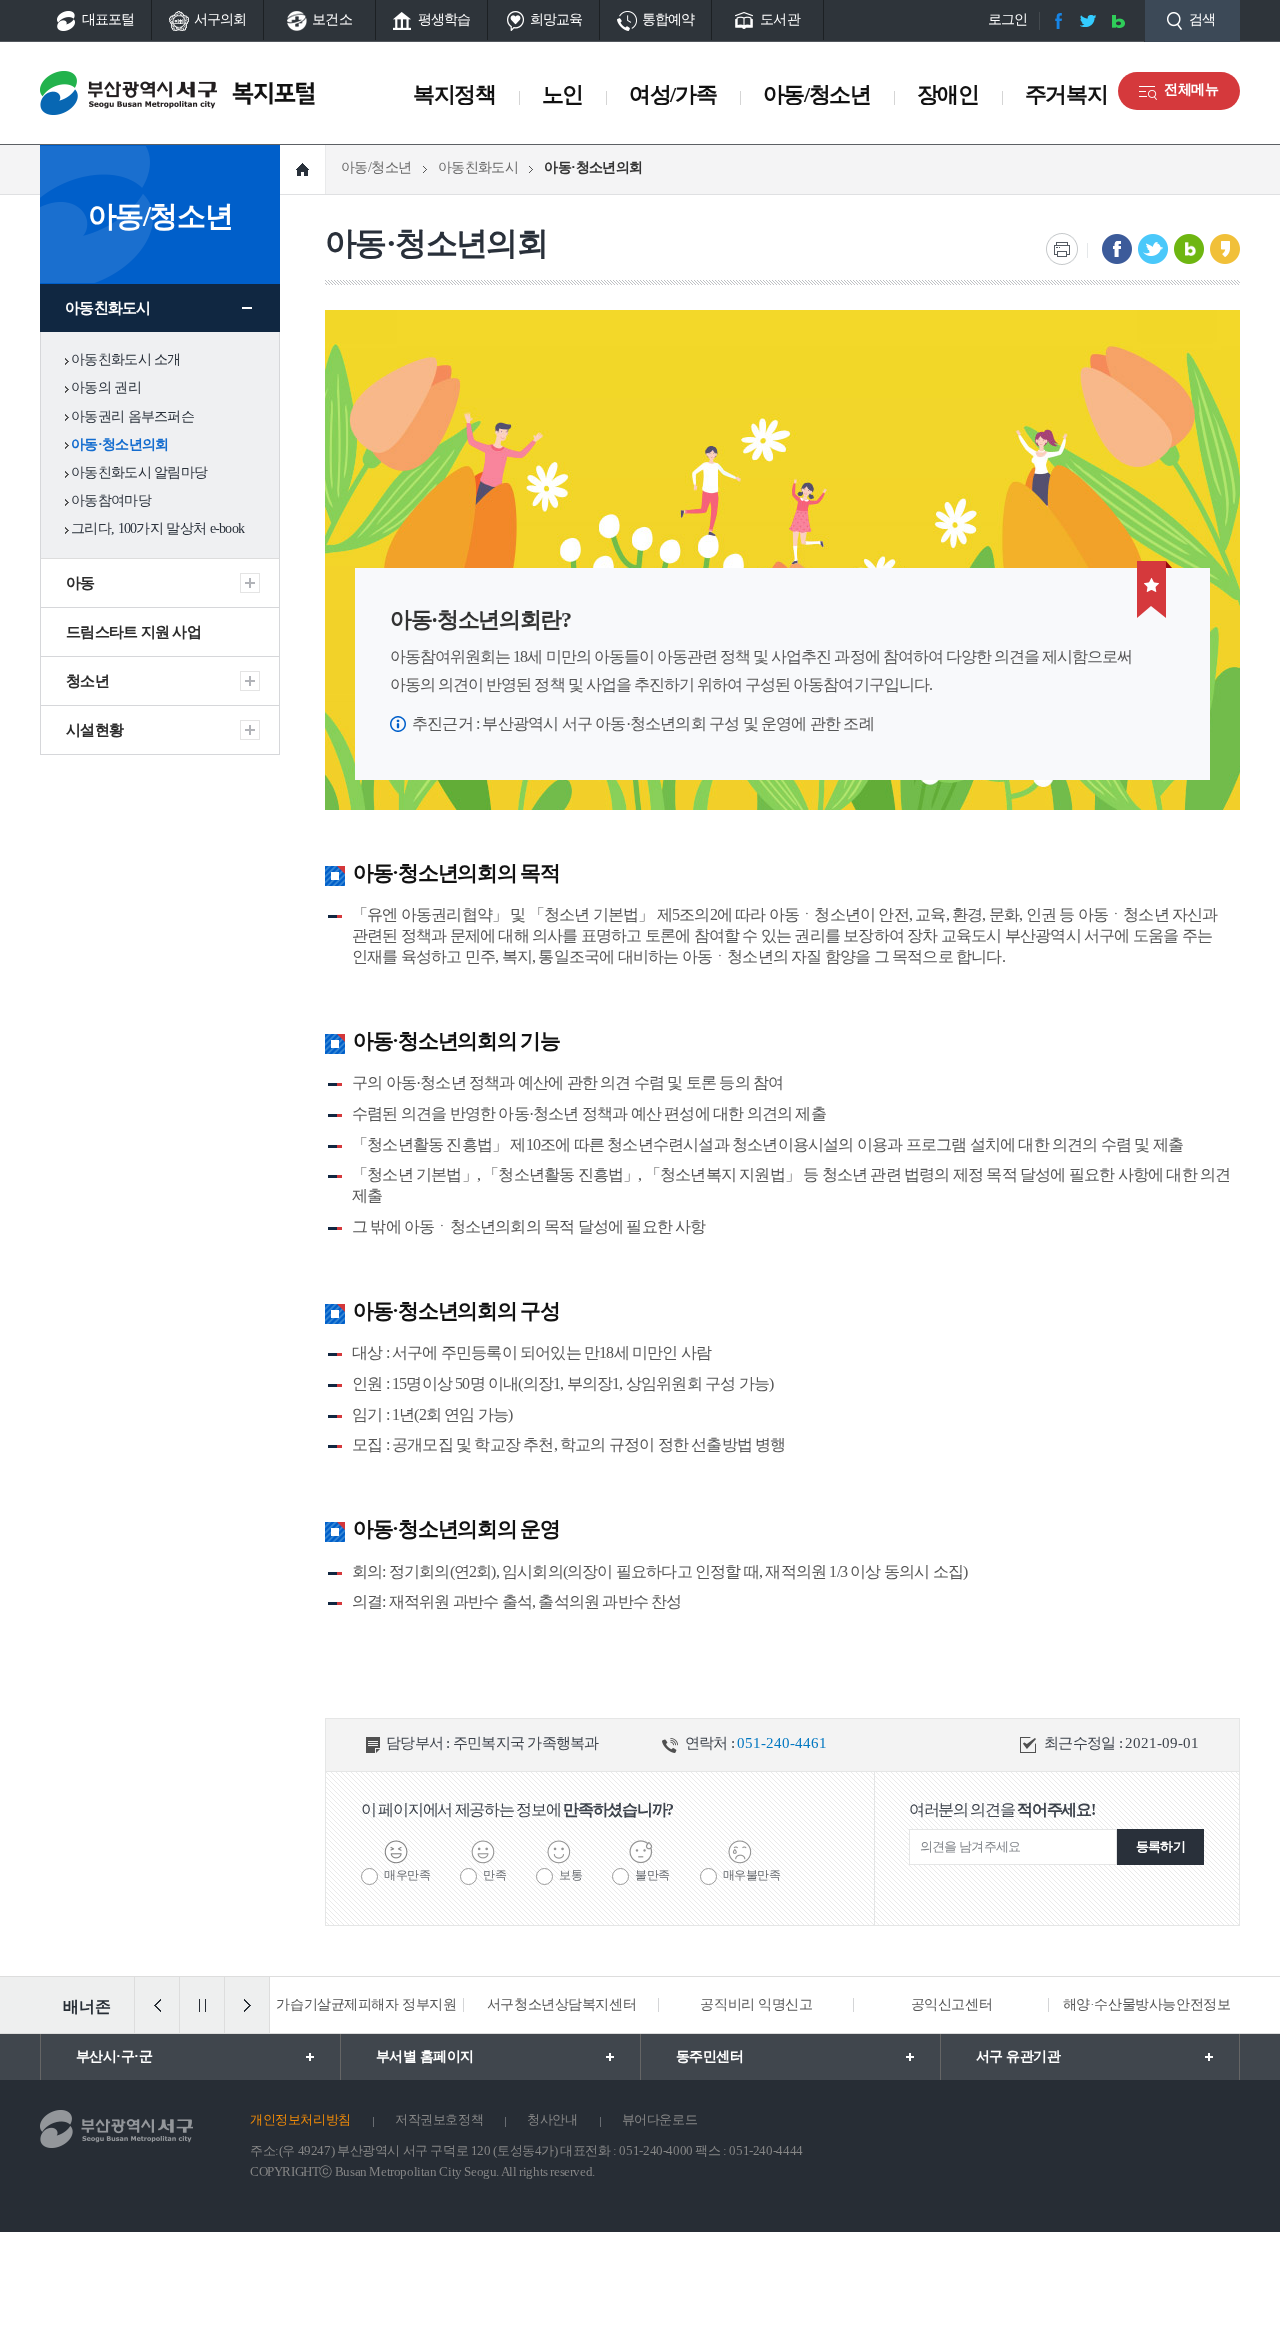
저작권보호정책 (439, 2119)
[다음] (247, 2005)
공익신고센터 (780, 2004)
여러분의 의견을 (1002, 1809)
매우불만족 (752, 1875)
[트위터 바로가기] (1088, 21)
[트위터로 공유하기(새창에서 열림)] (1153, 249)
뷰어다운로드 (660, 2119)
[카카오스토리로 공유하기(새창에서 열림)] (1225, 249)
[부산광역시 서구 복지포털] (187, 93)
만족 (494, 1875)
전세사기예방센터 (1171, 2004)
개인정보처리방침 (300, 2119)
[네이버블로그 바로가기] (1118, 21)
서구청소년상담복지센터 (390, 2004)
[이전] (157, 2005)
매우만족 (407, 1875)
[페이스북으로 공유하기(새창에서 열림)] (1117, 249)
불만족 (652, 1875)
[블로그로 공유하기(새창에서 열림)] (1189, 249)
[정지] (202, 2005)
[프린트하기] (1062, 249)
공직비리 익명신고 (586, 2004)
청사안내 (552, 2119)
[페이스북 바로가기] (1058, 21)
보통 (570, 1875)
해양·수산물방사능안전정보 (976, 2004)
